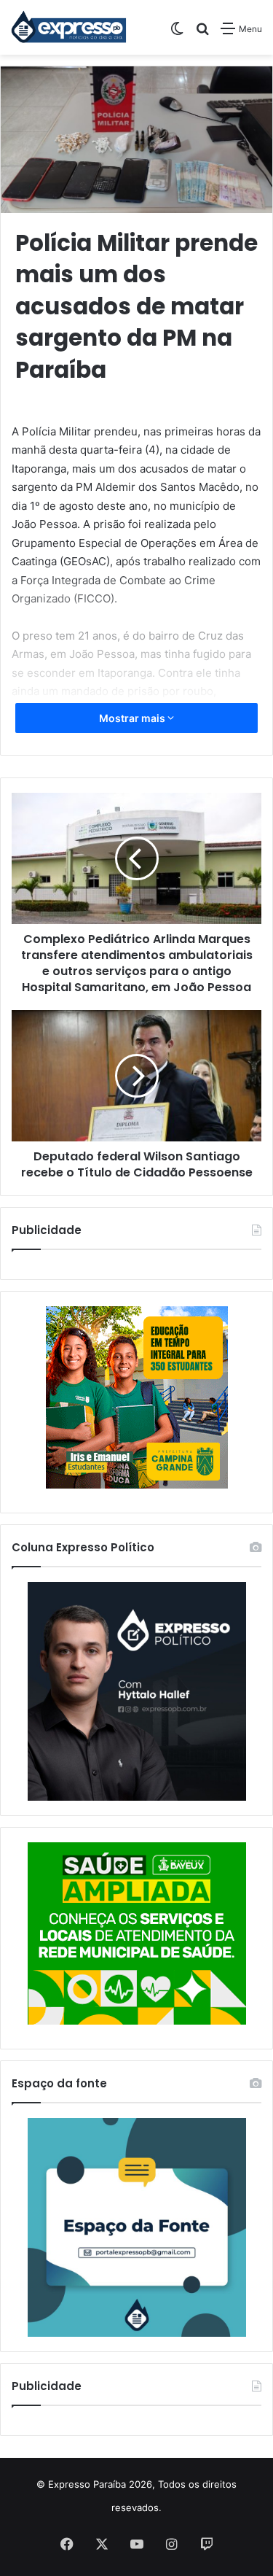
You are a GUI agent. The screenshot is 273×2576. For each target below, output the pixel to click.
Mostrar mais (133, 718)
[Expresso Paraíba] (69, 27)
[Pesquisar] (202, 34)
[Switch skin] (177, 34)
